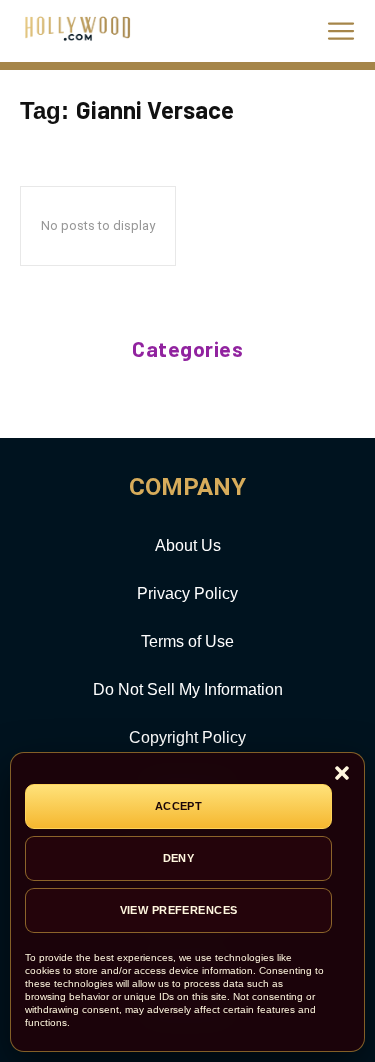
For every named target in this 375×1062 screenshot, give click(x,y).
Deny (179, 858)
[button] (342, 774)
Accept (179, 806)
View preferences (179, 910)
